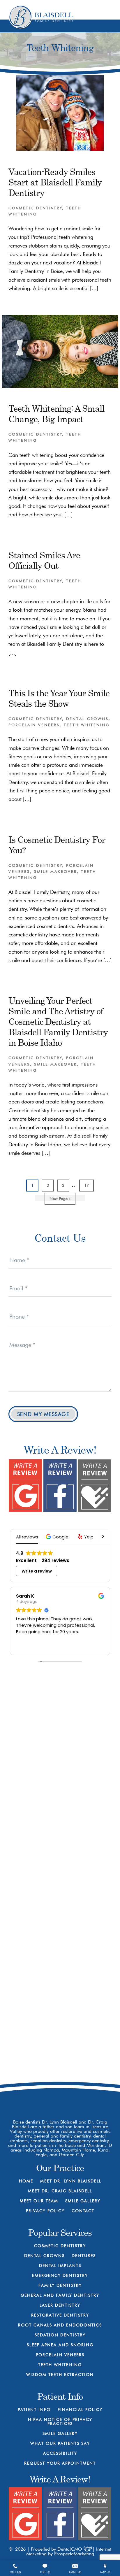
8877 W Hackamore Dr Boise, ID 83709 (66, 2072)
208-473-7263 (66, 2050)
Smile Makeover (55, 871)
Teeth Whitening (87, 725)
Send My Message (43, 1414)
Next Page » (60, 1200)
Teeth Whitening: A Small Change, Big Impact (56, 414)
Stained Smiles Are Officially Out (44, 560)
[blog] (80, 2096)
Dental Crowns (87, 719)
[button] (58, 1537)
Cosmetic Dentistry (35, 208)
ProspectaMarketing (74, 2554)
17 (88, 1185)
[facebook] (40, 2096)
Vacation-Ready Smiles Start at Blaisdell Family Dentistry (55, 182)
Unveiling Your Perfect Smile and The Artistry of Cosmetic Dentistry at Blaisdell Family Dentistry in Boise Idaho (58, 1021)
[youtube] (60, 2096)
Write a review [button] (37, 1571)
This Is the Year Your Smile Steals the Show (59, 698)
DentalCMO (70, 2549)
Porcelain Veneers (34, 725)
